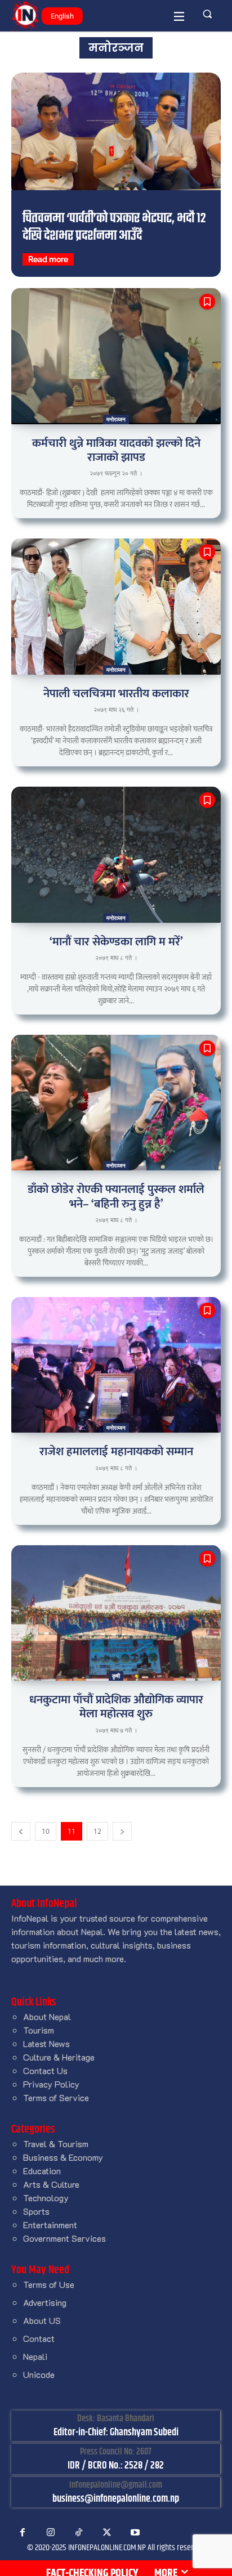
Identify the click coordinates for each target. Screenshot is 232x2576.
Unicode (39, 2374)
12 (97, 1831)
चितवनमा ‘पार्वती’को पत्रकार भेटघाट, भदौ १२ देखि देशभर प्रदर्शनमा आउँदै (114, 227)
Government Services (64, 2238)
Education (42, 2171)
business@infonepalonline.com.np (116, 2499)
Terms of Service (56, 2097)
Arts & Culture (51, 2184)
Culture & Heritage (59, 2057)
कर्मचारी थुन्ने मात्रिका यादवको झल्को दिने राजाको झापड (116, 450)
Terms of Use (49, 2284)
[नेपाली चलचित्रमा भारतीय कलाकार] (116, 607)
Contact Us (45, 2070)
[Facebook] (23, 2533)
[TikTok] (79, 2533)
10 (46, 1831)
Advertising (45, 2302)
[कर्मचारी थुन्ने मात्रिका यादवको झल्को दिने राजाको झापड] (116, 356)
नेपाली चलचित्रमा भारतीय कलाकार (116, 694)
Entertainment (50, 2225)
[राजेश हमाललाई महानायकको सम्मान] (116, 1365)
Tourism (39, 2030)
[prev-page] (21, 1831)
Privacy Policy (51, 2084)
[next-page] (122, 1831)
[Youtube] (135, 2533)
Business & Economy (63, 2157)
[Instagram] (51, 2533)
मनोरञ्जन (116, 419)
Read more (48, 259)
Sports (36, 2211)
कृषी (116, 1676)
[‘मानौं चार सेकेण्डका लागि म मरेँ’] (116, 855)
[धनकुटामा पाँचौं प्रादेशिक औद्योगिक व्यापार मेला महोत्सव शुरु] (116, 1613)
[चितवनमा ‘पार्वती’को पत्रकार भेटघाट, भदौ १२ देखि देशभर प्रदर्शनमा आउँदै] (116, 131)
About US (42, 2320)
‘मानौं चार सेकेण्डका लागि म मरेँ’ (116, 942)
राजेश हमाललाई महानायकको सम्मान (116, 1451)
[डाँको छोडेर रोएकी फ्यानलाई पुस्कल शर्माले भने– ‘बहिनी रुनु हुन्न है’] (116, 1103)
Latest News (46, 2043)
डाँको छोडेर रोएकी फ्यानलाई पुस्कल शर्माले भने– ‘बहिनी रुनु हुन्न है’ (116, 1196)
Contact (39, 2338)
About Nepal (47, 2016)
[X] (107, 2533)
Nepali (35, 2356)
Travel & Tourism (56, 2144)
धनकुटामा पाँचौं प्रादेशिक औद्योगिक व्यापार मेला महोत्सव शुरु (116, 1707)
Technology (46, 2198)
